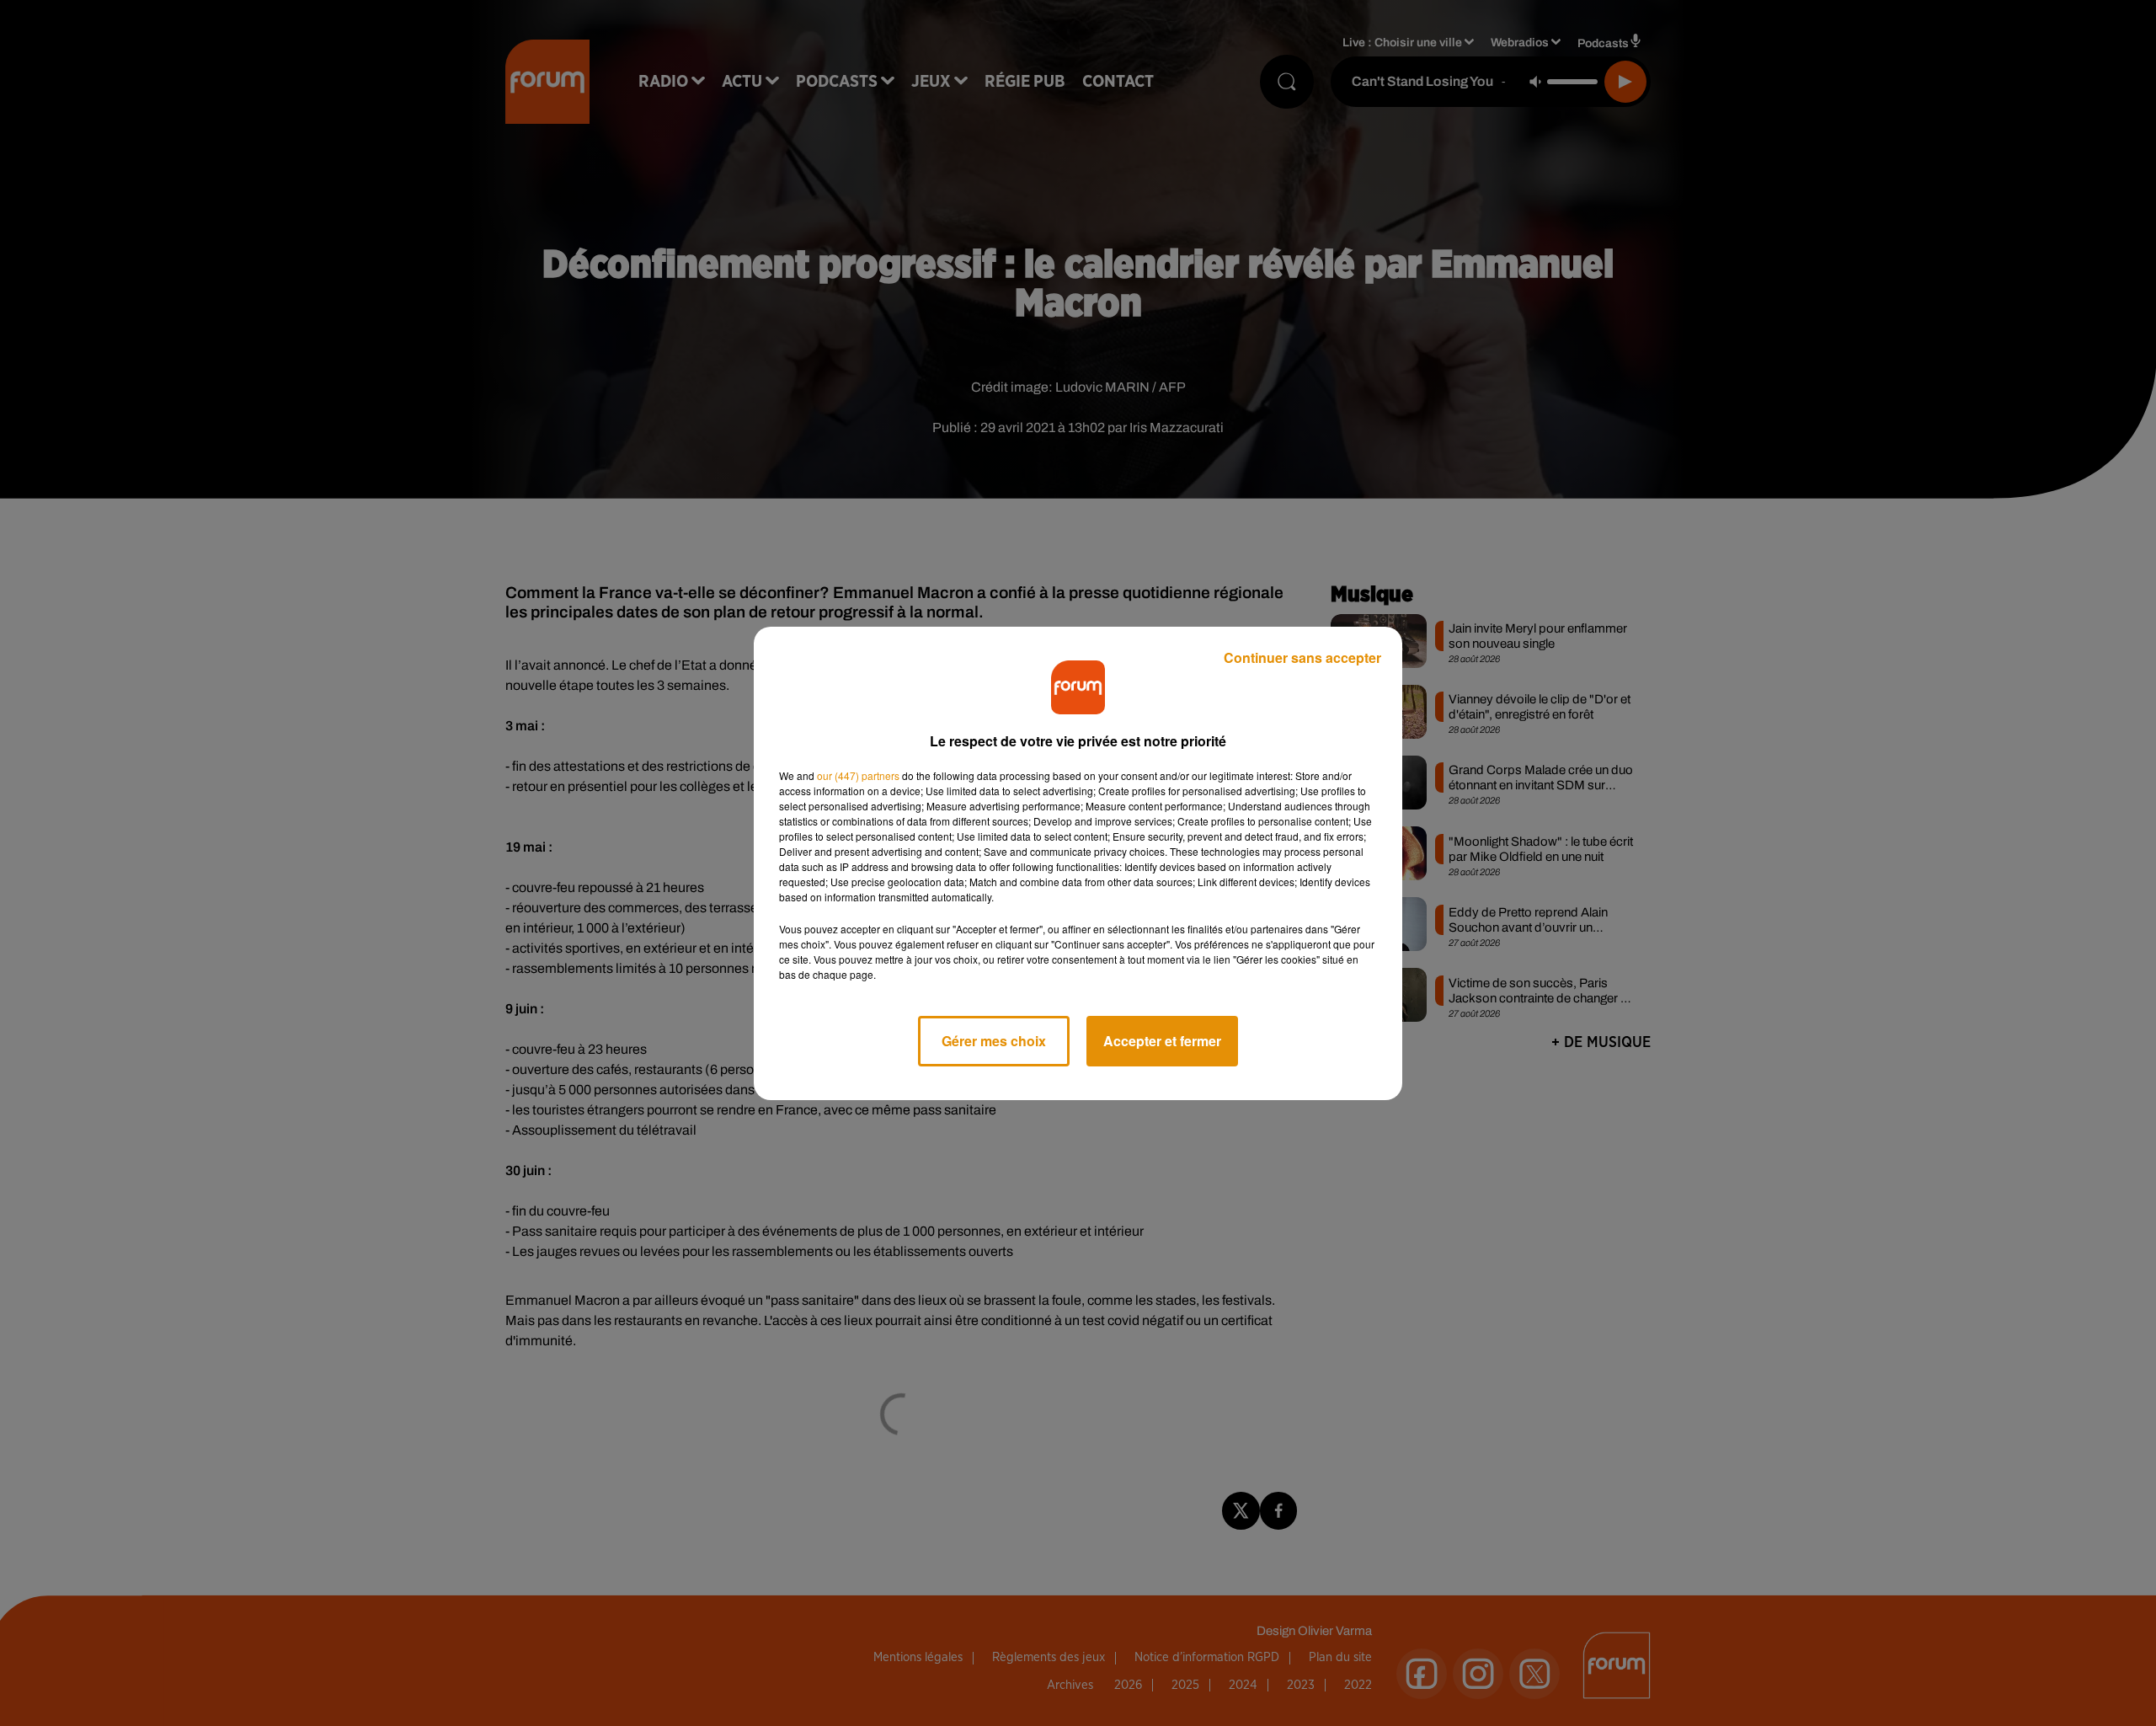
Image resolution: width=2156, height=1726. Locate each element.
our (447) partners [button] (858, 775)
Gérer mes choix (994, 1041)
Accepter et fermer (1162, 1041)
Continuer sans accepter (1302, 657)
